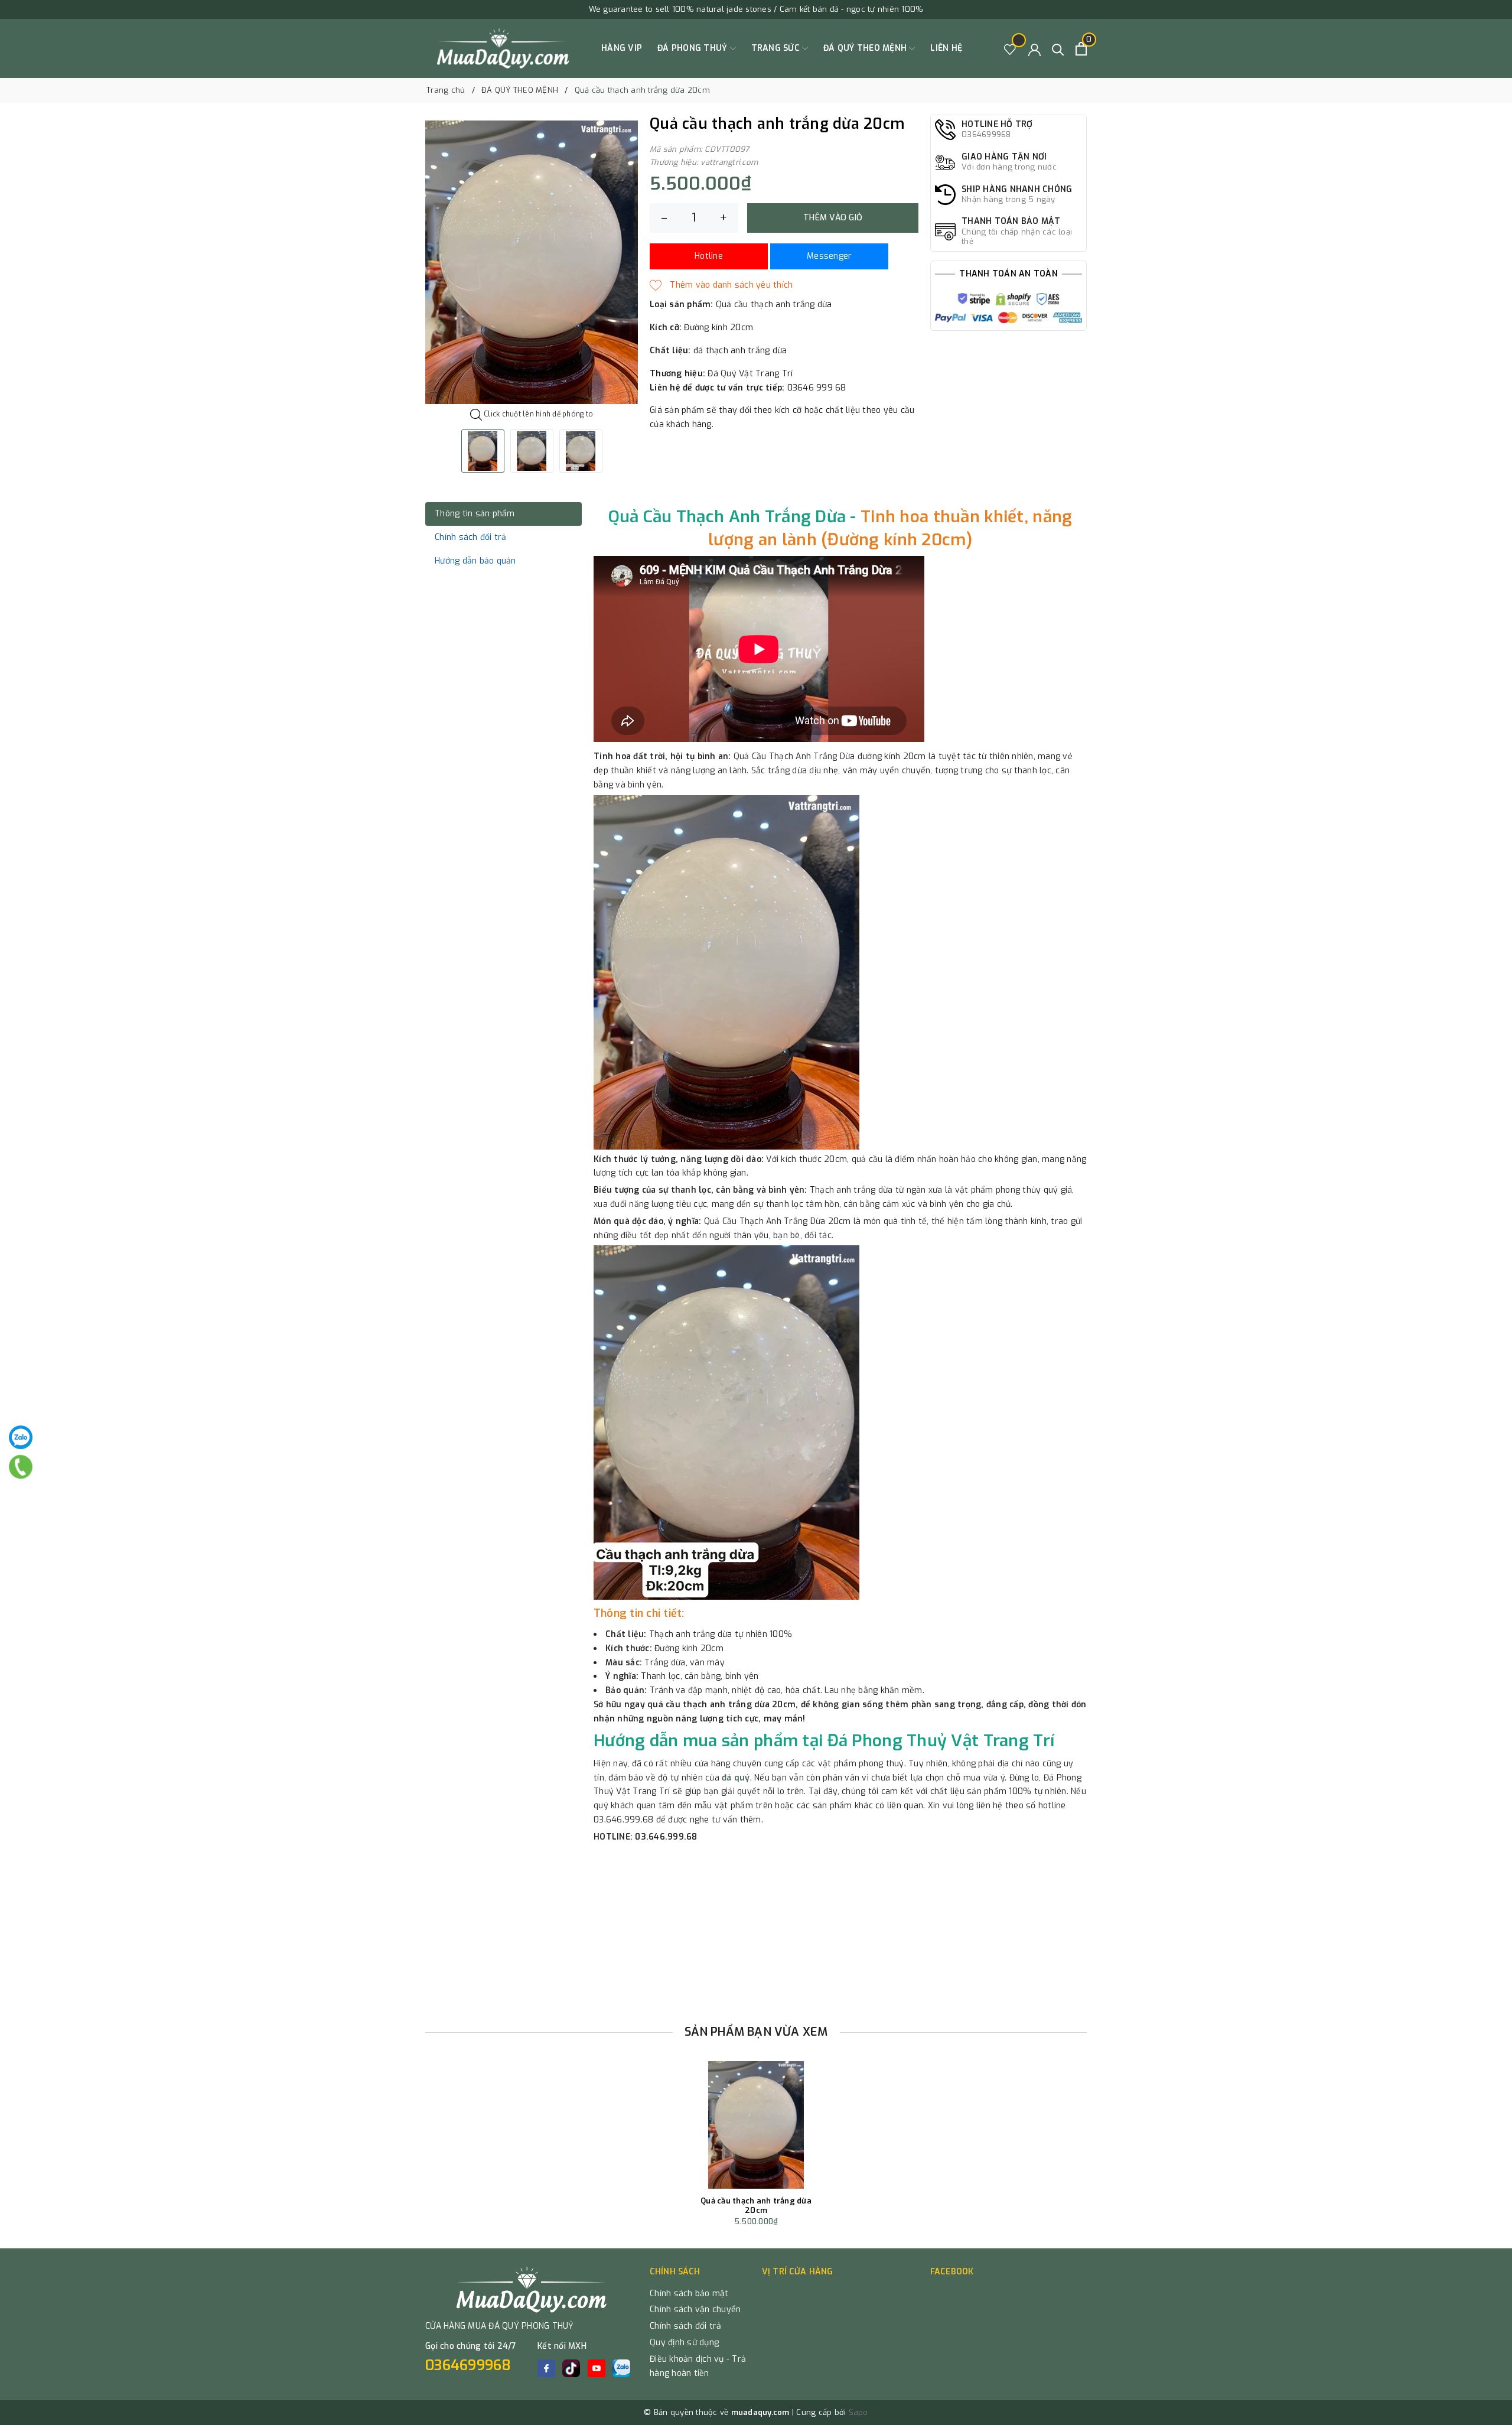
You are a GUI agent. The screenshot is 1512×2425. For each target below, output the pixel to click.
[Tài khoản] (1034, 49)
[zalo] (621, 2368)
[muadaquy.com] (504, 48)
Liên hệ (946, 48)
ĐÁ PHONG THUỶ (694, 48)
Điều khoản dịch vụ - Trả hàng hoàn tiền (698, 2366)
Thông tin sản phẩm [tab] (475, 514)
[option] (532, 262)
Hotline (709, 256)
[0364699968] (21, 1467)
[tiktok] (571, 2368)
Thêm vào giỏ (833, 218)
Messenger (829, 256)
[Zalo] (21, 1437)
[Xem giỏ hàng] (1081, 49)
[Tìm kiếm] (1058, 49)
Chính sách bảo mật (689, 2294)
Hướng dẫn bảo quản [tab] (475, 561)
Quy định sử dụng (684, 2343)
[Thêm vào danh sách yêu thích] (721, 285)
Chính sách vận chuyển (695, 2310)
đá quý (736, 1778)
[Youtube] (597, 2368)
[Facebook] (546, 2368)
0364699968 (468, 2365)
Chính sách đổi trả (686, 2326)
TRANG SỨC (777, 48)
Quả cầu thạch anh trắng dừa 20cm (756, 2206)
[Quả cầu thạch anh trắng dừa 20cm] (756, 2125)
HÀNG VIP (622, 48)
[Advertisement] (756, 1929)
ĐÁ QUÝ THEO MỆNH (866, 48)
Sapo (858, 2412)
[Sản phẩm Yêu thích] (1010, 49)
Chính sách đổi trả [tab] (471, 537)
